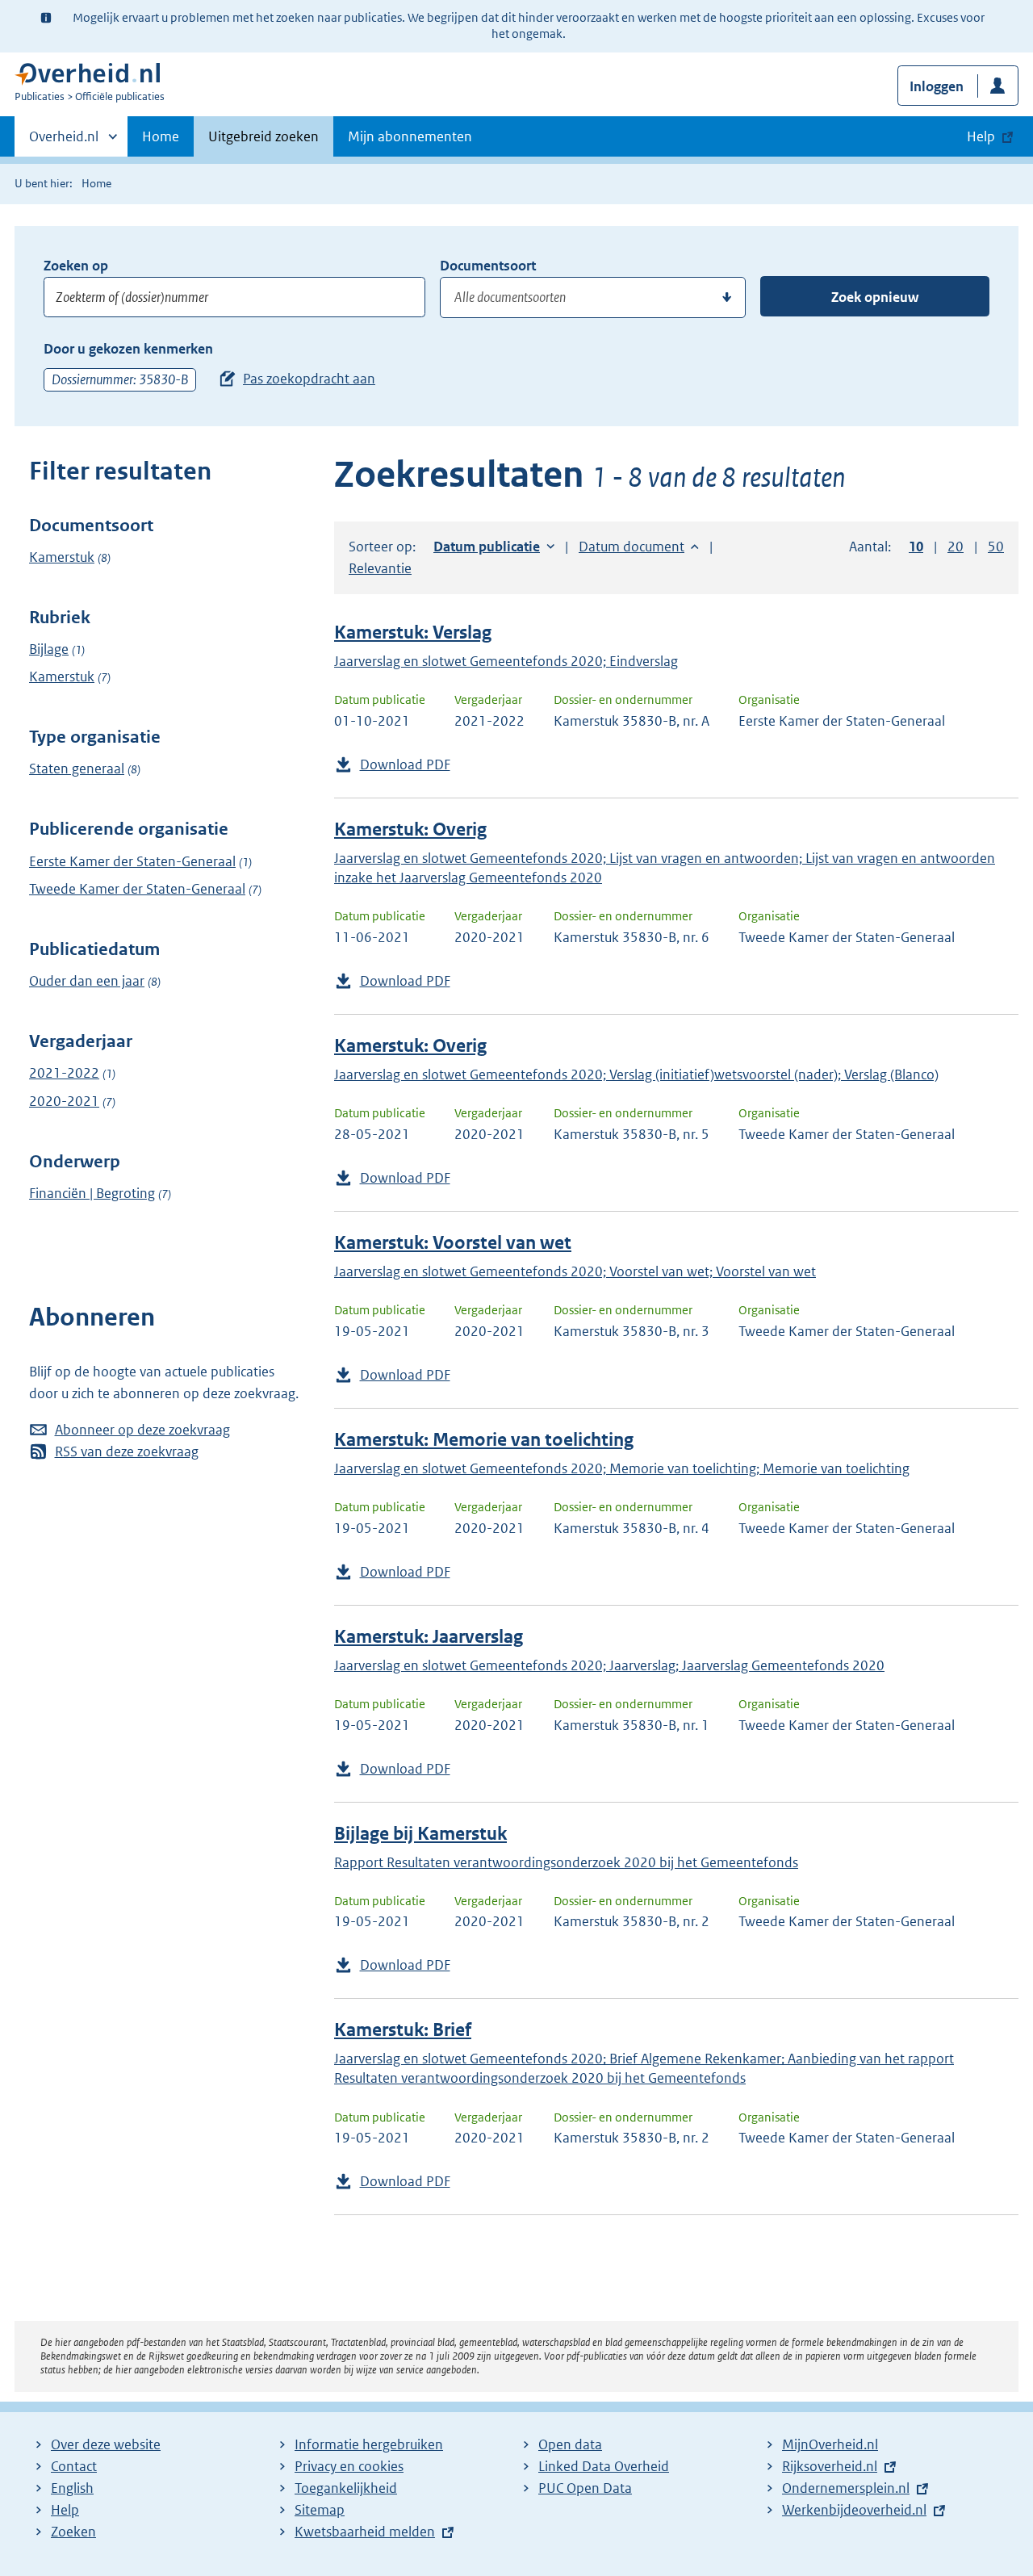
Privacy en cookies (349, 2466)
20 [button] (956, 547)
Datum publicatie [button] (487, 547)
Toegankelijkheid (346, 2488)
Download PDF (405, 764)
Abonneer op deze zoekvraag (142, 1430)
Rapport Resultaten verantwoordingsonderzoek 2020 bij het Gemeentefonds (566, 1862)
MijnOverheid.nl (830, 2444)
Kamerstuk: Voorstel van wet (453, 1243)
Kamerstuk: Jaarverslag (429, 1637)
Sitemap (320, 2510)
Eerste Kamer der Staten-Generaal (132, 861)
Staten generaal (77, 769)
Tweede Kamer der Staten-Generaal (137, 889)
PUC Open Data (585, 2488)
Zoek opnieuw (875, 297)
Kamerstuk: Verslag (413, 632)
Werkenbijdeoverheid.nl (854, 2510)
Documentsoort (488, 266)
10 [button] (916, 547)
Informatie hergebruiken (369, 2444)
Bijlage (49, 649)
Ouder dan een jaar (87, 981)
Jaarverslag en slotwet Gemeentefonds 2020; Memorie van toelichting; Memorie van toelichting (622, 1468)
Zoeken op (76, 266)
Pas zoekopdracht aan (309, 379)
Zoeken (73, 2532)
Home (161, 136)
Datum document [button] (632, 547)
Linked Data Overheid (604, 2466)
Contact (74, 2466)
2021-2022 (64, 1073)
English (72, 2488)
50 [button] (996, 547)
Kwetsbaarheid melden (365, 2532)
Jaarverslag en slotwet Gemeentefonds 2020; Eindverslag (506, 661)
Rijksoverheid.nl (830, 2466)
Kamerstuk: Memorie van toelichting (484, 1440)
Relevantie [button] (380, 568)
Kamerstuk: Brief (403, 2030)
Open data (570, 2444)
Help (65, 2510)
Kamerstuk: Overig (410, 829)
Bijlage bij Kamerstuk (420, 1834)
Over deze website (106, 2444)
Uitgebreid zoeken (263, 136)
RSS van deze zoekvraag (127, 1451)
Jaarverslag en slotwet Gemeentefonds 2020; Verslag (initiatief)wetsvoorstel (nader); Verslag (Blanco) (636, 1074)
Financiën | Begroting (92, 1193)
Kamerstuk (62, 557)
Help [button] (981, 136)
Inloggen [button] (937, 86)
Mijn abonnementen (410, 136)
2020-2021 (64, 1101)
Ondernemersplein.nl (846, 2488)
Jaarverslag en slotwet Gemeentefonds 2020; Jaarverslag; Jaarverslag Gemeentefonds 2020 (609, 1665)
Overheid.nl (64, 142)
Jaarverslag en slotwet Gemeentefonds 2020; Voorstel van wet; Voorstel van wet (575, 1271)
